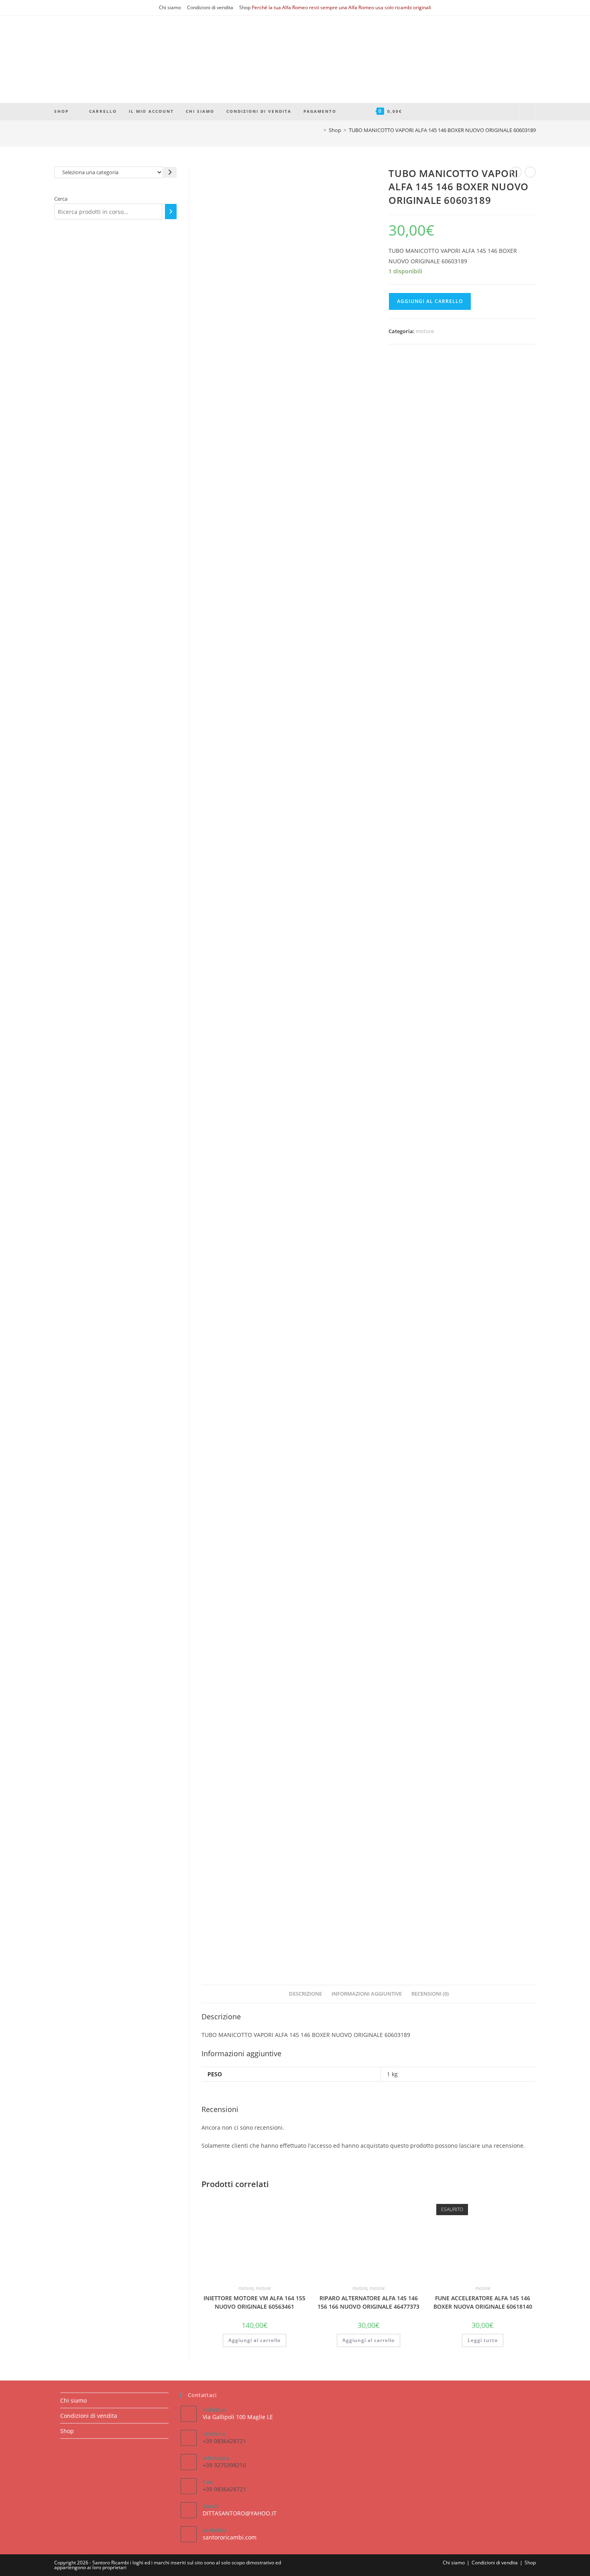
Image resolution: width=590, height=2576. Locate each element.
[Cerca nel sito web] (527, 112)
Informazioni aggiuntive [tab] (367, 1994)
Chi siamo (170, 7)
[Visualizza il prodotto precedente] (516, 172)
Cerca (61, 199)
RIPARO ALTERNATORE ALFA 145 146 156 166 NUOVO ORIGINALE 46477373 (368, 2302)
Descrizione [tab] (305, 1994)
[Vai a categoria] (170, 172)
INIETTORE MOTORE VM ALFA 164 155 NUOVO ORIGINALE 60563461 (254, 2302)
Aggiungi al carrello (430, 301)
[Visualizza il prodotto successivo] (530, 172)
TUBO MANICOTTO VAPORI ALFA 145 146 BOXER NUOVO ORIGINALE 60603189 (442, 130)
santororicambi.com (230, 2537)
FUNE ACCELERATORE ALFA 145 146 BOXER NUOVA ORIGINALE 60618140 (483, 2302)
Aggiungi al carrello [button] (254, 2340)
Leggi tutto (483, 2340)
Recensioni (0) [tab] (430, 1994)
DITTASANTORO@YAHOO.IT (240, 2513)
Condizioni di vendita (210, 7)
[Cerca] (171, 212)
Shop (245, 7)
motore (425, 331)
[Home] (319, 130)
